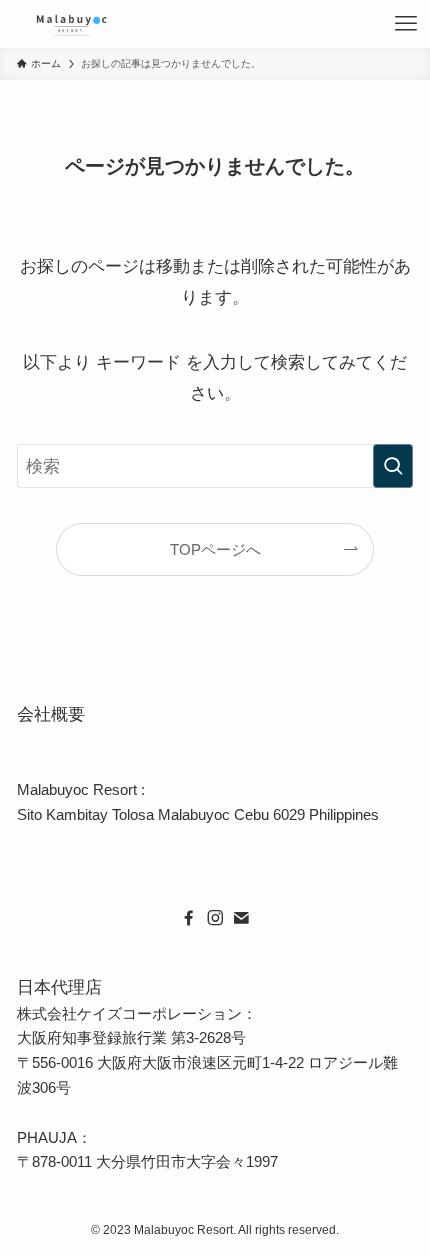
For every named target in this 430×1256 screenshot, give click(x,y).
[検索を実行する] (393, 466)
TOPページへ (215, 549)
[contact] (241, 918)
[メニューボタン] (406, 24)
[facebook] (189, 918)
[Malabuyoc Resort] (72, 24)
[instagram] (215, 918)
